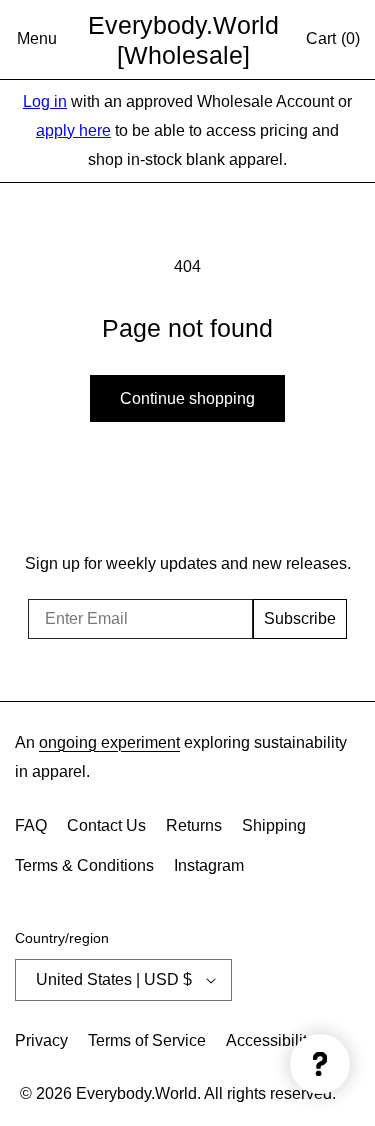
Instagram (209, 865)
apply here (73, 130)
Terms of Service (147, 1040)
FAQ (31, 825)
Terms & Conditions (84, 865)
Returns (194, 825)
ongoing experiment (109, 742)
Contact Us (106, 825)
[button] (37, 40)
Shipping (274, 825)
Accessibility (270, 1040)
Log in (45, 101)
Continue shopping (187, 398)
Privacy (41, 1040)
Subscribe (300, 618)
